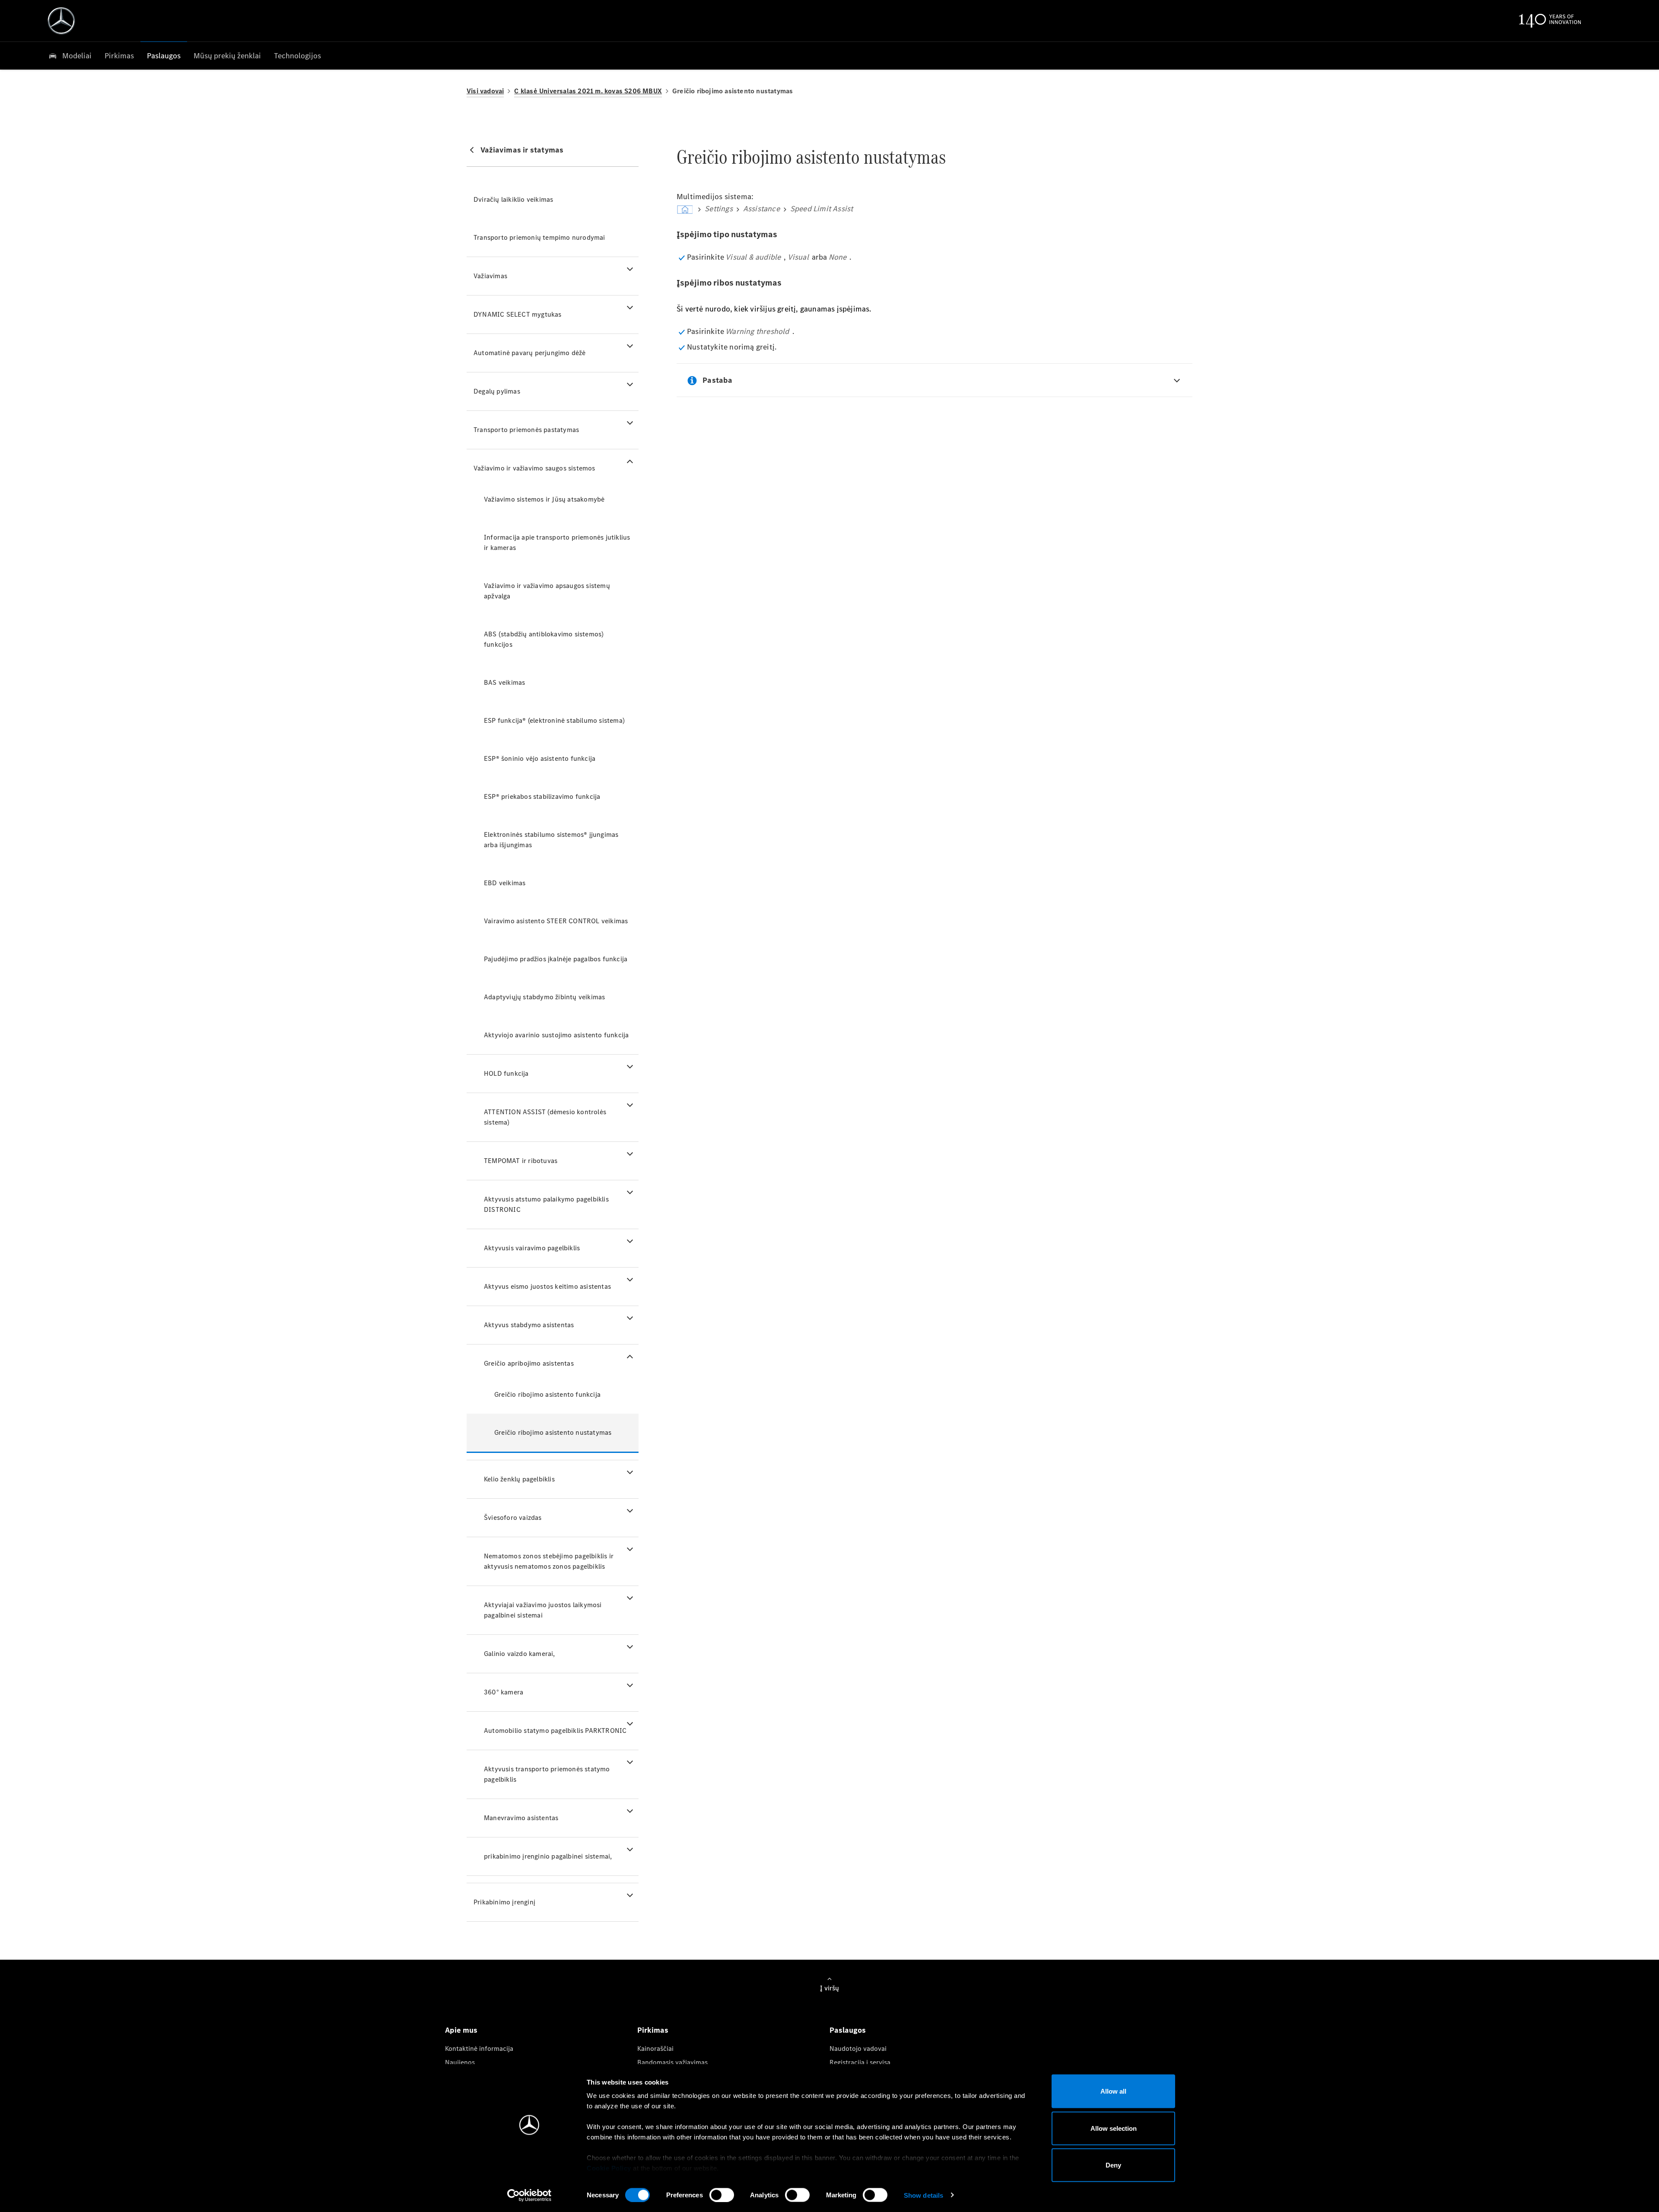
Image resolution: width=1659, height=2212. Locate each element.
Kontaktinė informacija (479, 2048)
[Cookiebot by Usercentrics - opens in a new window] (529, 2195)
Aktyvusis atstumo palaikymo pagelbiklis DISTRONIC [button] (546, 1204)
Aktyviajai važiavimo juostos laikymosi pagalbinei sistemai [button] (543, 1610)
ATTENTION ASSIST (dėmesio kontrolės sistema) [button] (545, 1117)
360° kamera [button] (504, 1692)
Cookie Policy (609, 2168)
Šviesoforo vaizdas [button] (513, 1518)
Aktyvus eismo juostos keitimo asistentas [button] (547, 1286)
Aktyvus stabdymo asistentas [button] (529, 1325)
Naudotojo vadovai (858, 2048)
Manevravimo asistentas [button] (521, 1818)
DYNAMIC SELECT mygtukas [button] (518, 314)
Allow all (1113, 2091)
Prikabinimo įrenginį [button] (504, 1902)
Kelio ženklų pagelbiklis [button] (519, 1479)
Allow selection (1114, 2128)
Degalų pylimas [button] (497, 391)
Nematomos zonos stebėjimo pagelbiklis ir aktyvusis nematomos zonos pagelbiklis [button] (549, 1561)
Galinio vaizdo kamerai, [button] (520, 1654)
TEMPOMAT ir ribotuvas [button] (521, 1161)
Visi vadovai (485, 91)
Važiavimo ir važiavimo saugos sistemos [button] (534, 468)
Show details (923, 2195)
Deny (1113, 2165)
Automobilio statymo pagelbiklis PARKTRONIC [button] (555, 1731)
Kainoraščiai (655, 2048)
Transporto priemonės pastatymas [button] (526, 430)
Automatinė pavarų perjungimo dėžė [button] (530, 353)
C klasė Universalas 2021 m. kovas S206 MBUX (588, 91)
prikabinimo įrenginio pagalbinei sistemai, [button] (548, 1856)
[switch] (722, 2195)
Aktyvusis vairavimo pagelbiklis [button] (532, 1248)
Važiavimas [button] (490, 276)
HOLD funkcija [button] (506, 1073)
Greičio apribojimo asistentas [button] (529, 1363)
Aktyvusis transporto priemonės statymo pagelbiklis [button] (547, 1774)
